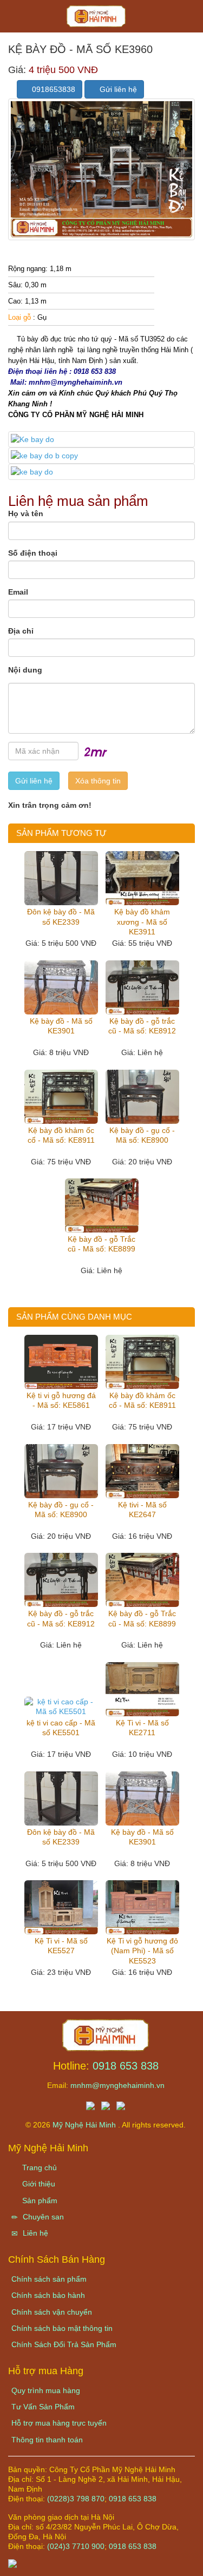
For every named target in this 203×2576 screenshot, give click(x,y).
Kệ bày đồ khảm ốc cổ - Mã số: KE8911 (61, 1135)
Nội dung (25, 670)
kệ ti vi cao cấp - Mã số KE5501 (61, 1728)
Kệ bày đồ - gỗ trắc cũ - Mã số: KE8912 (142, 1026)
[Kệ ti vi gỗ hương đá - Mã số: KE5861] (61, 1362)
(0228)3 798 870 (76, 2499)
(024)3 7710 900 (76, 2546)
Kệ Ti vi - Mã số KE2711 (142, 1728)
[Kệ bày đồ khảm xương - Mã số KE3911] (142, 878)
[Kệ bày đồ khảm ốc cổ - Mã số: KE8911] (61, 1097)
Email (18, 592)
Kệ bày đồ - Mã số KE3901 (61, 1026)
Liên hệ (34, 2233)
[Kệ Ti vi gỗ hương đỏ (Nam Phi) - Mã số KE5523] (142, 1907)
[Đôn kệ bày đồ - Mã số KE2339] (61, 878)
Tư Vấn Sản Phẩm (43, 2407)
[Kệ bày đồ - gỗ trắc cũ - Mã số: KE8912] (142, 987)
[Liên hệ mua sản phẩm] (104, 2562)
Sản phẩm (39, 2201)
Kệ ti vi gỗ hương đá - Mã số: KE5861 (61, 1400)
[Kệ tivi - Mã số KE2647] (142, 1471)
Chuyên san (42, 2217)
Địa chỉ (21, 631)
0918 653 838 (126, 2066)
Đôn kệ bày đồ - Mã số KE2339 (61, 917)
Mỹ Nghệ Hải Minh (85, 2125)
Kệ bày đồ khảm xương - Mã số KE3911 (142, 921)
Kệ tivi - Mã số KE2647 (142, 1510)
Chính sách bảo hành (48, 2295)
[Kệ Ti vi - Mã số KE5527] (61, 1907)
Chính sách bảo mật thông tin (62, 2328)
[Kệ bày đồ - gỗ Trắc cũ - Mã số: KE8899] (102, 1205)
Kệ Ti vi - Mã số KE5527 (61, 1946)
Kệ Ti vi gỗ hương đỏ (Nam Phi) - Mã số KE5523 (142, 1951)
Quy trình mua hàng (46, 2390)
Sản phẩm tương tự (61, 833)
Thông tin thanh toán (47, 2440)
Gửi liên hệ (117, 89)
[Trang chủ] (106, 2034)
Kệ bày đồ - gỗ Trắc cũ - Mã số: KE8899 (101, 1244)
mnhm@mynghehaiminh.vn (117, 2085)
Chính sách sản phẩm (49, 2279)
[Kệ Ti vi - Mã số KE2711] (142, 1689)
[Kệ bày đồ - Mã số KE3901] (61, 987)
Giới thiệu (38, 2184)
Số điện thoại (33, 553)
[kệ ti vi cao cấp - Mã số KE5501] (61, 1707)
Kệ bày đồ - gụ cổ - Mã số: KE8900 (142, 1135)
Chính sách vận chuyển (52, 2312)
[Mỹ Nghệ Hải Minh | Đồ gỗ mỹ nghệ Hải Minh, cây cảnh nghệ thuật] (101, 19)
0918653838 (53, 89)
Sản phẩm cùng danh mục (74, 1317)
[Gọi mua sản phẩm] (137, 2562)
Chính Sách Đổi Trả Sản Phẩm (64, 2344)
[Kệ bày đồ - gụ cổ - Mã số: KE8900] (142, 1097)
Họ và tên (26, 513)
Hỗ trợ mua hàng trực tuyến (59, 2423)
